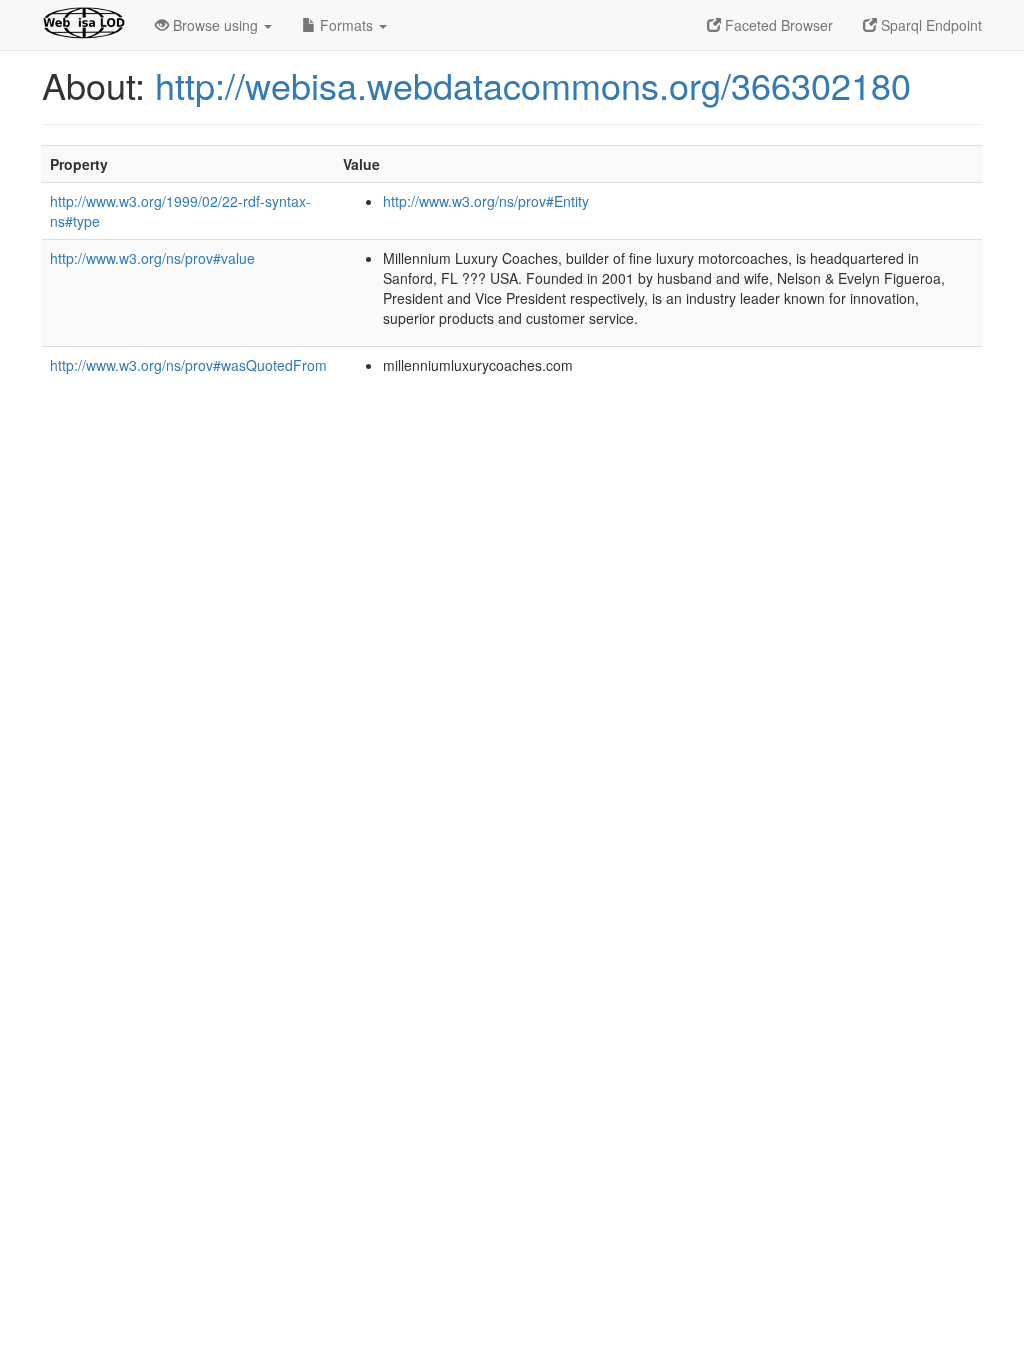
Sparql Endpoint (929, 25)
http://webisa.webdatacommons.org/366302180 (533, 84)
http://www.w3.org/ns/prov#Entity (486, 201)
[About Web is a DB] (83, 25)
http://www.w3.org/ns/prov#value (152, 258)
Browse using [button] (215, 25)
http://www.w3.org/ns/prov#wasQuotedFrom (188, 365)
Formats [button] (346, 25)
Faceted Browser (777, 25)
